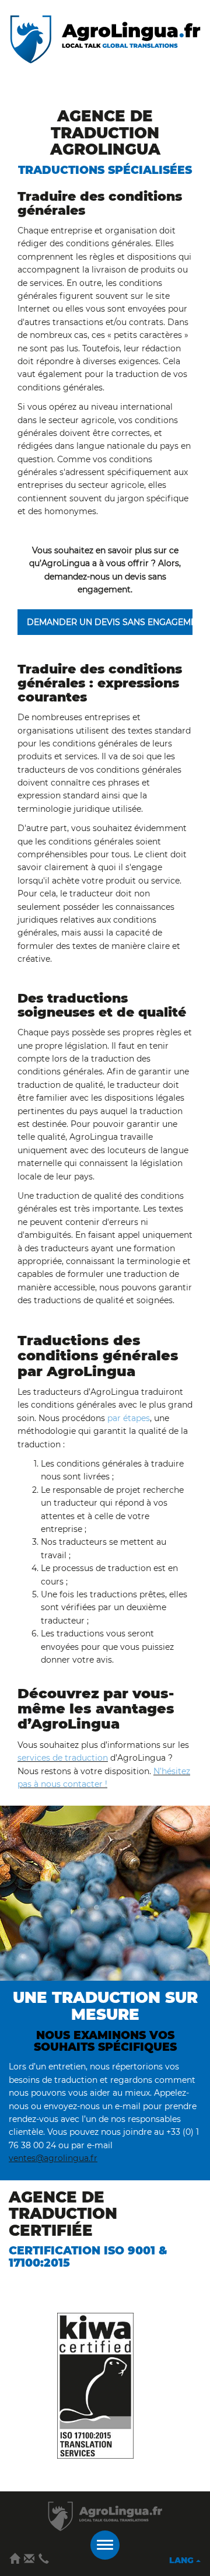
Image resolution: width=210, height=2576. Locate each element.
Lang (183, 2560)
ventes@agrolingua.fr (53, 2158)
